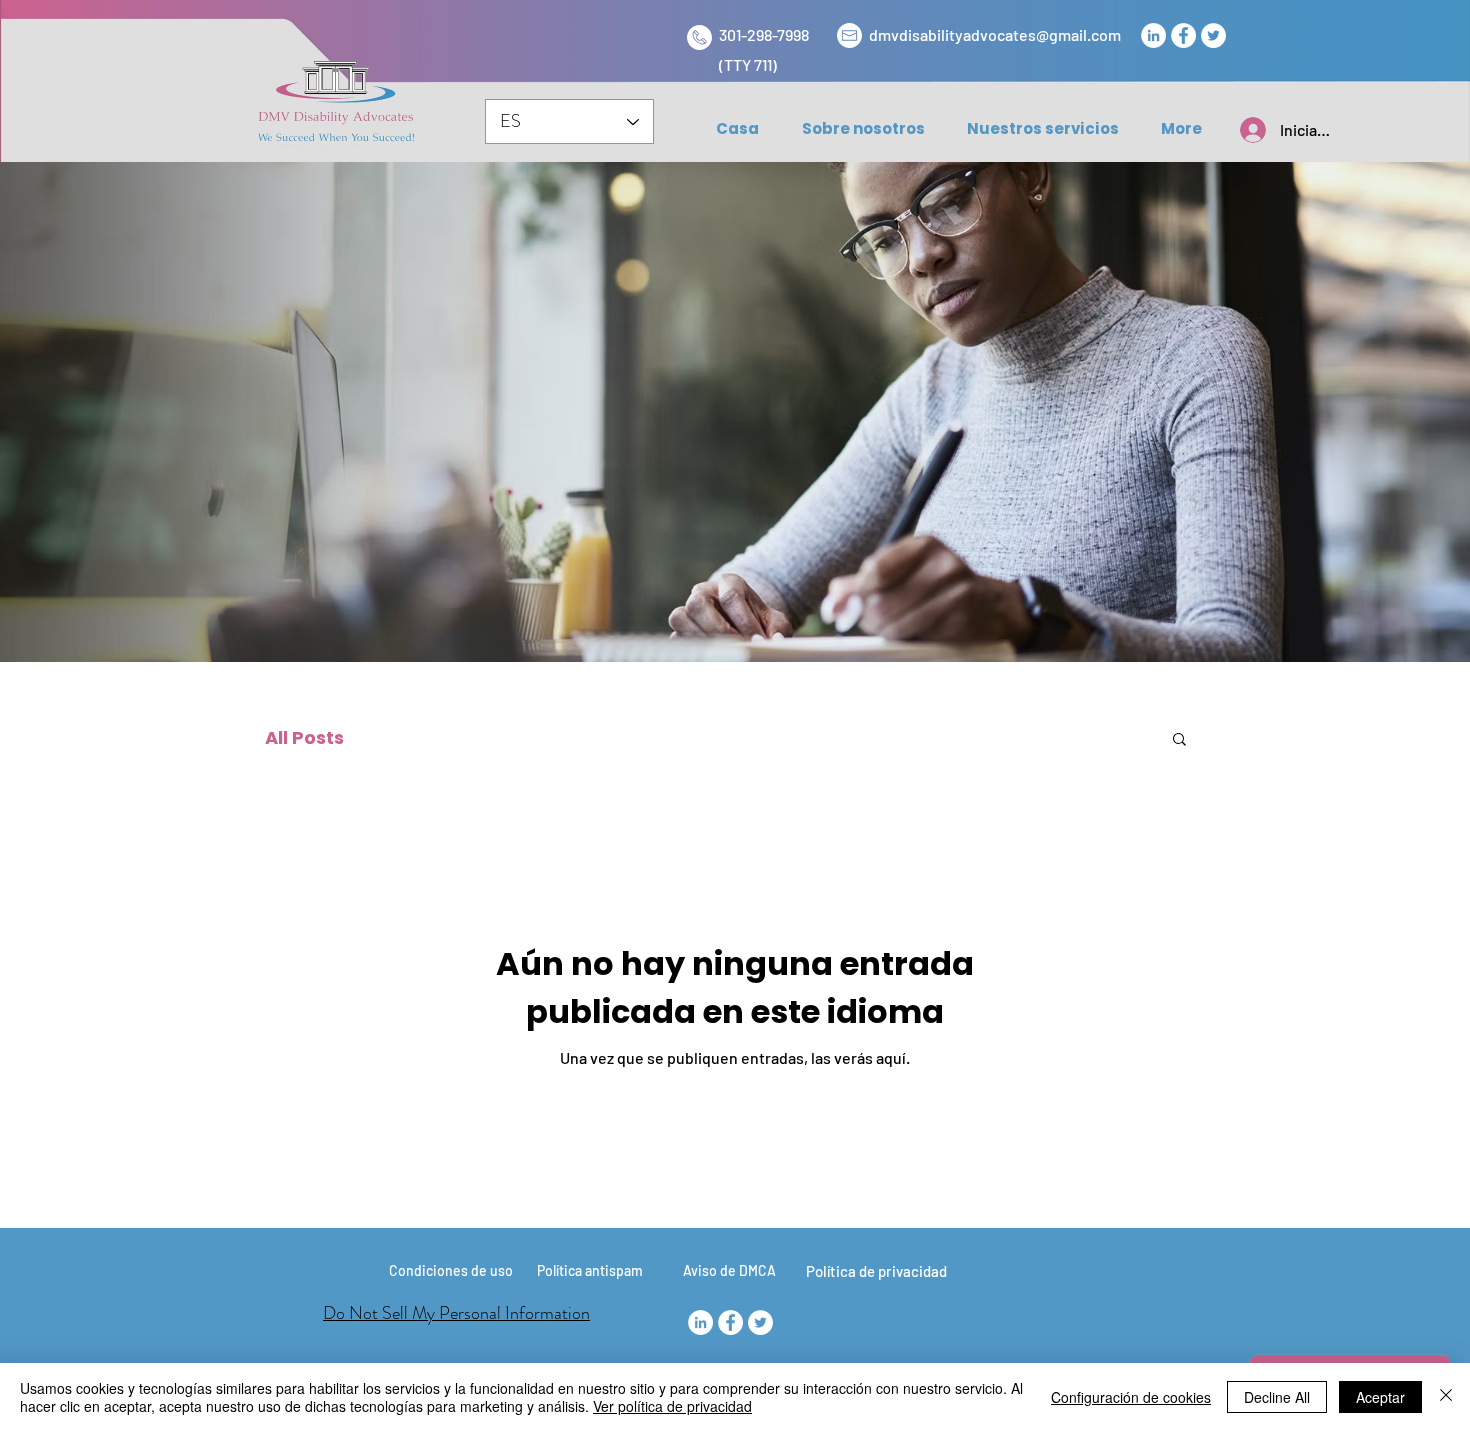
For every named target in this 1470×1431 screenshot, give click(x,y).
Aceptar (1380, 1397)
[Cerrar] (1446, 1397)
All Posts (304, 738)
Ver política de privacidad (672, 1406)
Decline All (1277, 1397)
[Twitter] (1213, 35)
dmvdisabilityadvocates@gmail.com (995, 34)
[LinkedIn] (1153, 35)
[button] (1179, 740)
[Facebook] (1183, 35)
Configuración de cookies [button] (1131, 1397)
